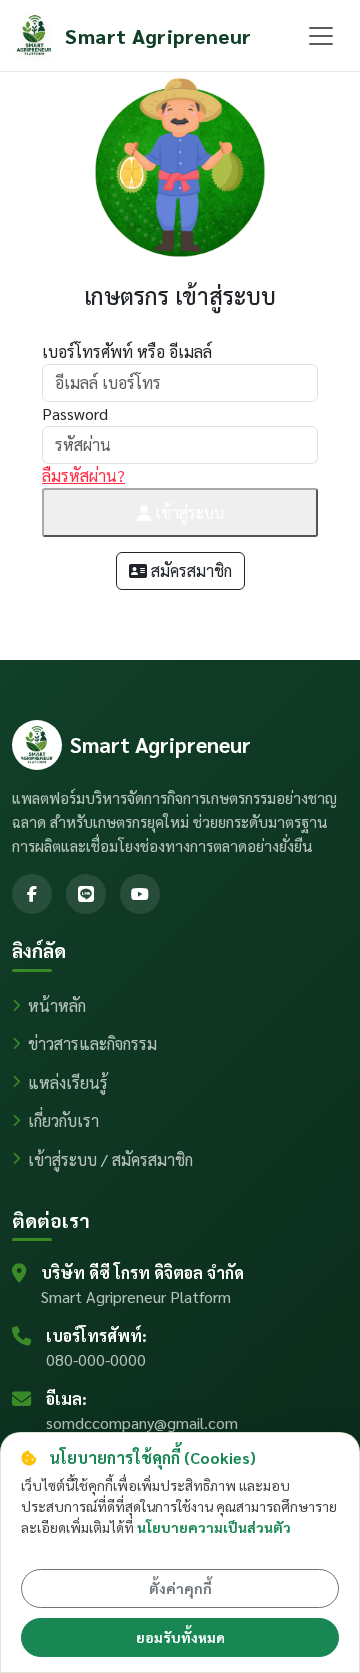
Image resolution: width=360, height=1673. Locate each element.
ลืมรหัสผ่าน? (83, 475)
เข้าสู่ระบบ (187, 512)
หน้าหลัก (57, 1005)
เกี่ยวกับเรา (63, 1120)
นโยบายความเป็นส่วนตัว (214, 1527)
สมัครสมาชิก (189, 570)
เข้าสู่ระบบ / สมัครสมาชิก (110, 1159)
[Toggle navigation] (321, 36)
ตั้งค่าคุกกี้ (180, 1588)
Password (75, 413)
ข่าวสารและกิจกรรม (92, 1043)
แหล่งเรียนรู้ (68, 1082)
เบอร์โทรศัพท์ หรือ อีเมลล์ (127, 351)
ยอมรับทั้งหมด (180, 1637)
